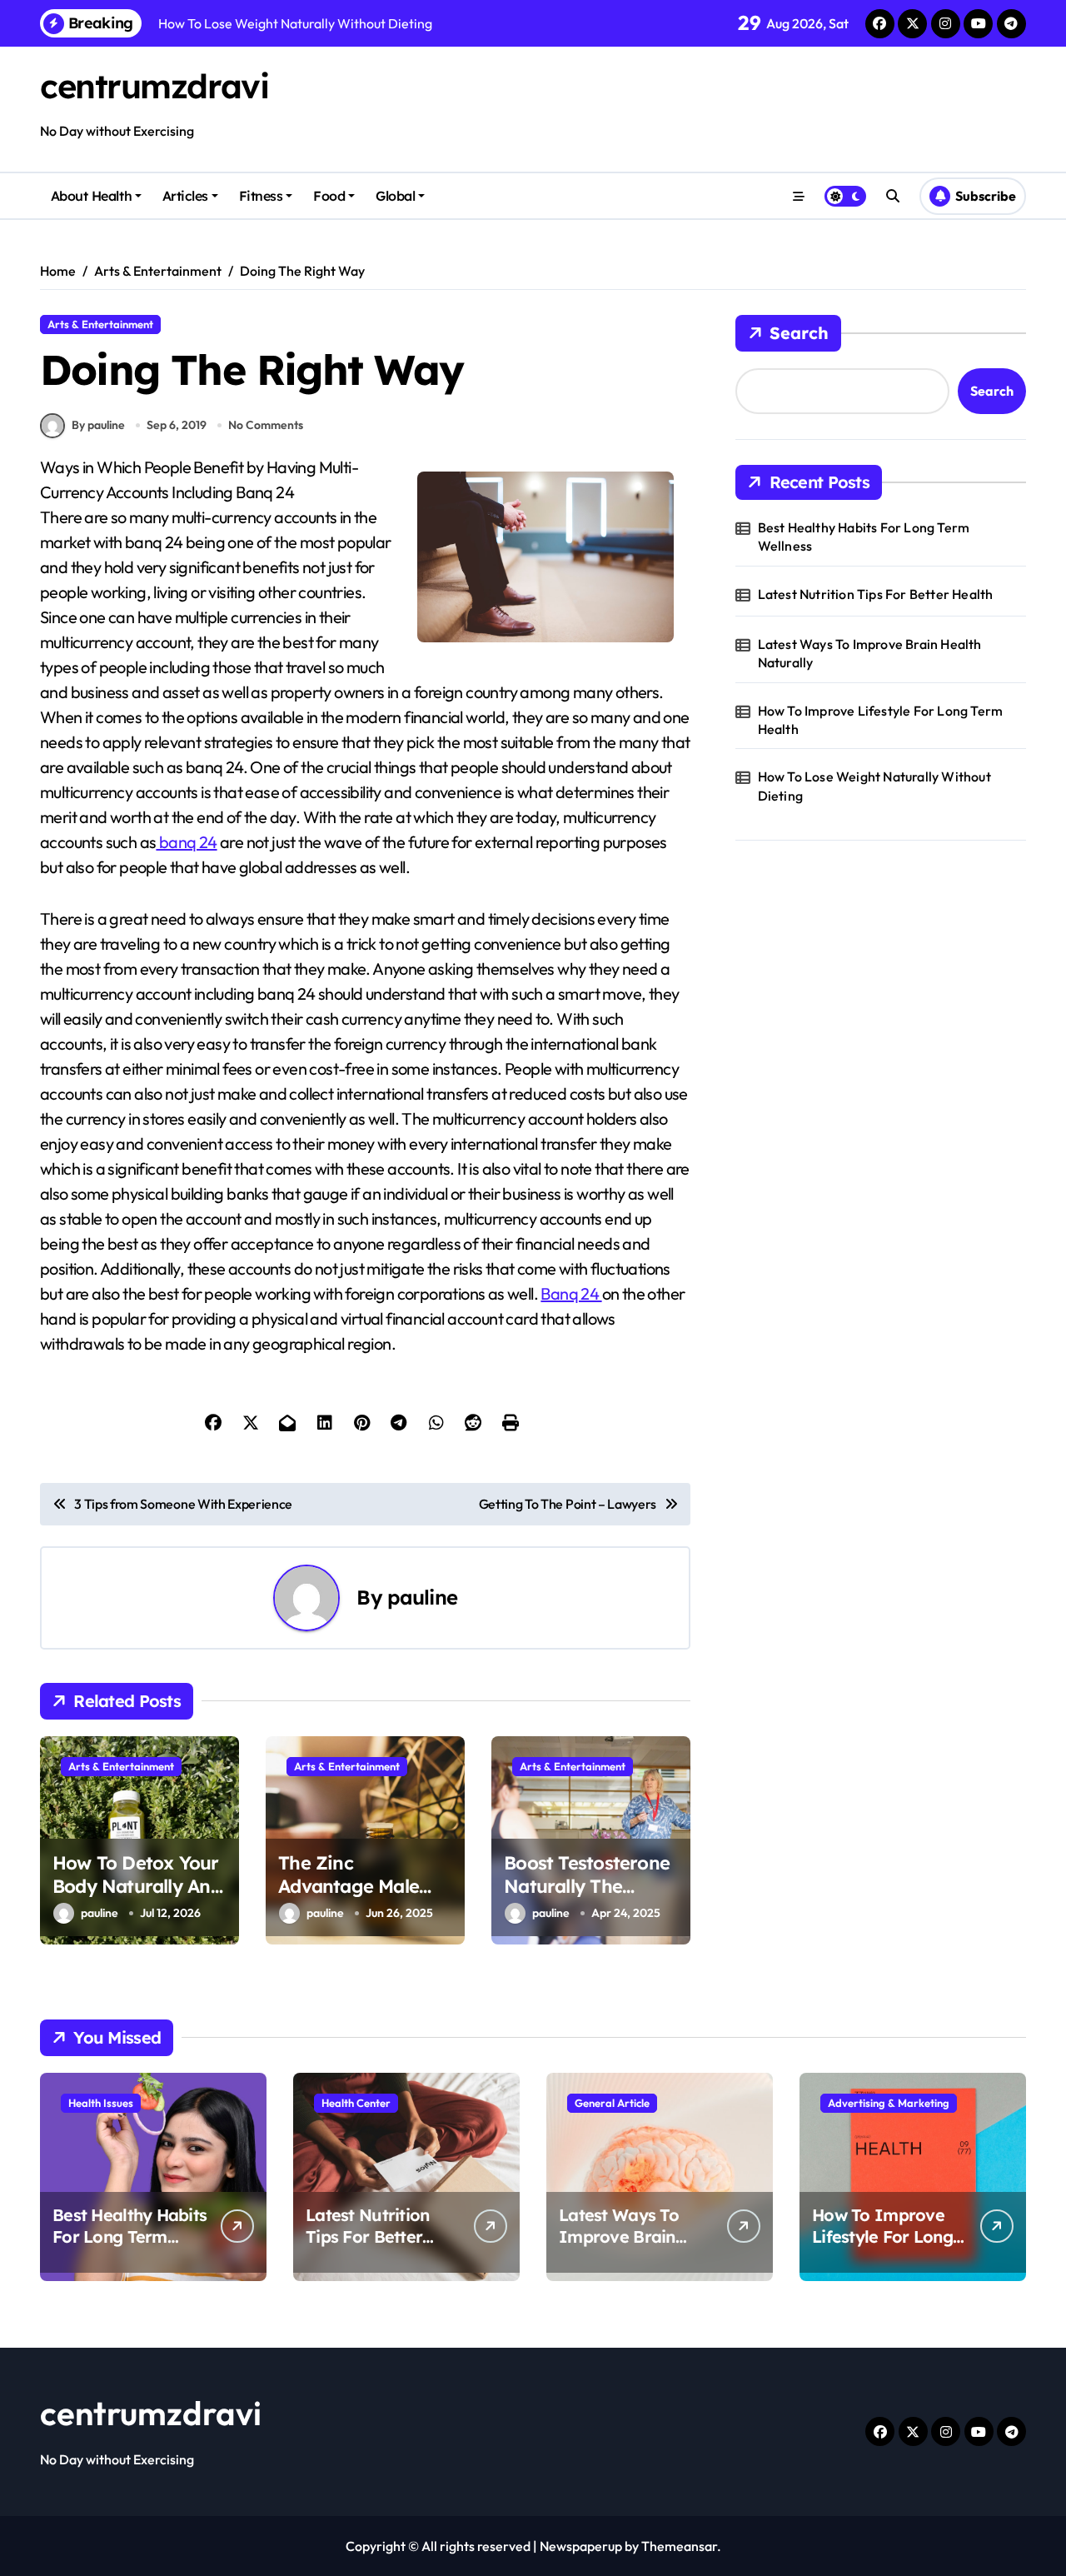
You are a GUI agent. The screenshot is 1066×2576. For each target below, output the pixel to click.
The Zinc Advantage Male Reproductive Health (349, 1899)
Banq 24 (571, 1293)
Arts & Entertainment (100, 324)
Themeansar (679, 2546)
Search (799, 333)
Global (395, 196)
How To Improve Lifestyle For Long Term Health (881, 720)
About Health (91, 196)
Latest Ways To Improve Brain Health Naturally (870, 653)
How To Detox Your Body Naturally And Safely (137, 1887)
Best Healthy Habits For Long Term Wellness (864, 537)
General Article (612, 2103)
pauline (422, 1597)
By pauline (98, 425)
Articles (185, 196)
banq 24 (186, 842)
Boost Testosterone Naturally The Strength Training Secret (587, 1899)
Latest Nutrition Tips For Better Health (876, 594)
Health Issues (101, 2103)
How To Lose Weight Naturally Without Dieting (874, 786)
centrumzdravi (154, 86)
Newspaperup (581, 2546)
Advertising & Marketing (889, 2103)
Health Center (356, 2103)
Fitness (261, 196)
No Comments (266, 425)
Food (329, 196)
